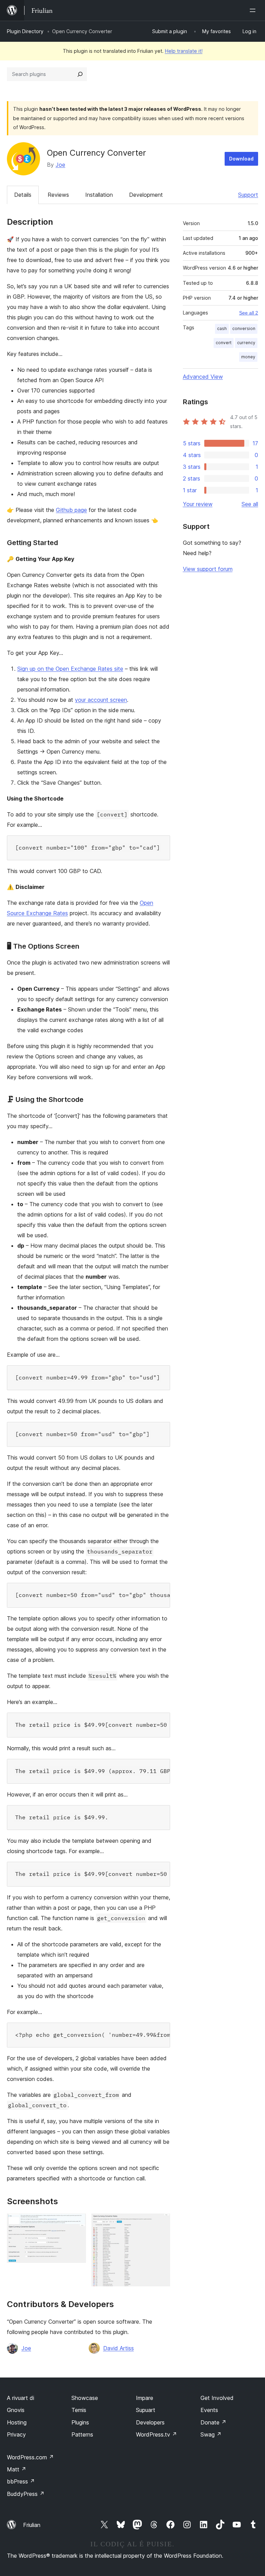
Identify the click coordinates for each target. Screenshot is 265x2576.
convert (224, 343)
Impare (145, 2398)
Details (23, 195)
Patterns (82, 2434)
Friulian (32, 2525)
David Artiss (119, 2348)
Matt (17, 2469)
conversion (244, 328)
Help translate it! (184, 51)
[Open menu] (254, 10)
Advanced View (203, 377)
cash (222, 328)
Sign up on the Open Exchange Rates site (70, 669)
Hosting (17, 2422)
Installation (99, 195)
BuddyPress (26, 2494)
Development (146, 195)
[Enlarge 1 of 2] (77, 2223)
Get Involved (217, 2398)
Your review (198, 504)
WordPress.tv (156, 2434)
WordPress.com (30, 2457)
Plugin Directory (25, 31)
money (248, 357)
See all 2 (249, 313)
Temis (79, 2410)
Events (209, 2410)
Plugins (80, 2422)
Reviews (58, 195)
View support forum (208, 569)
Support (248, 195)
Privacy (16, 2434)
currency (246, 343)
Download (241, 159)
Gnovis (16, 2410)
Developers (150, 2422)
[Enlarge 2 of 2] (161, 2223)
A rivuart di (21, 2398)
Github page (71, 510)
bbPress (21, 2481)
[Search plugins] (80, 74)
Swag (211, 2434)
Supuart (146, 2410)
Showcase (85, 2398)
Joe (60, 165)
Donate (213, 2422)
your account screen (101, 700)
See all (250, 504)
